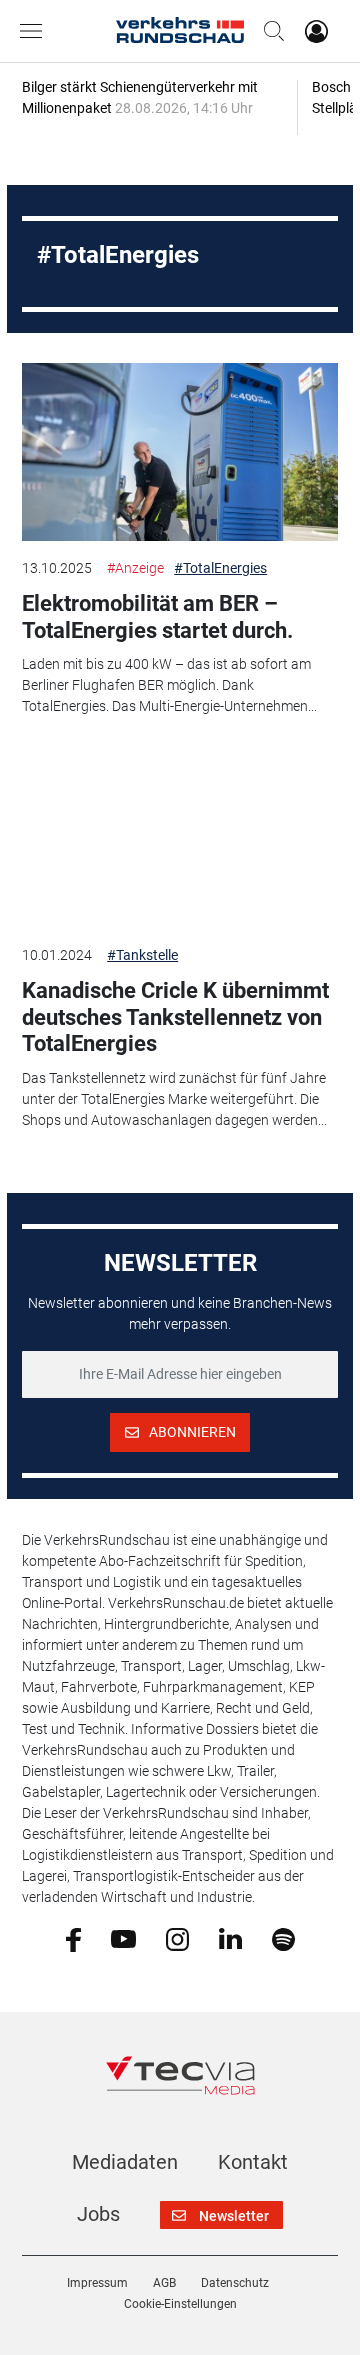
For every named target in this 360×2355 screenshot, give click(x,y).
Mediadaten (125, 2162)
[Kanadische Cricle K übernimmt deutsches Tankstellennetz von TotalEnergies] (180, 839)
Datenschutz (235, 2283)
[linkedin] (230, 1938)
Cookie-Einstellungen (180, 2304)
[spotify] (283, 1938)
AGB (164, 2283)
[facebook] (73, 1938)
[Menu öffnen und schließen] (36, 31)
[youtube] (123, 1938)
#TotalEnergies (220, 568)
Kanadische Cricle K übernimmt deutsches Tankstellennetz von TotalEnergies (175, 1017)
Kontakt (253, 2162)
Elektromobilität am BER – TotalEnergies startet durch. (157, 616)
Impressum (97, 2283)
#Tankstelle (142, 955)
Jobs (98, 2214)
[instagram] (177, 1938)
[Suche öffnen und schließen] (269, 31)
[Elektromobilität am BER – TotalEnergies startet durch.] (180, 452)
